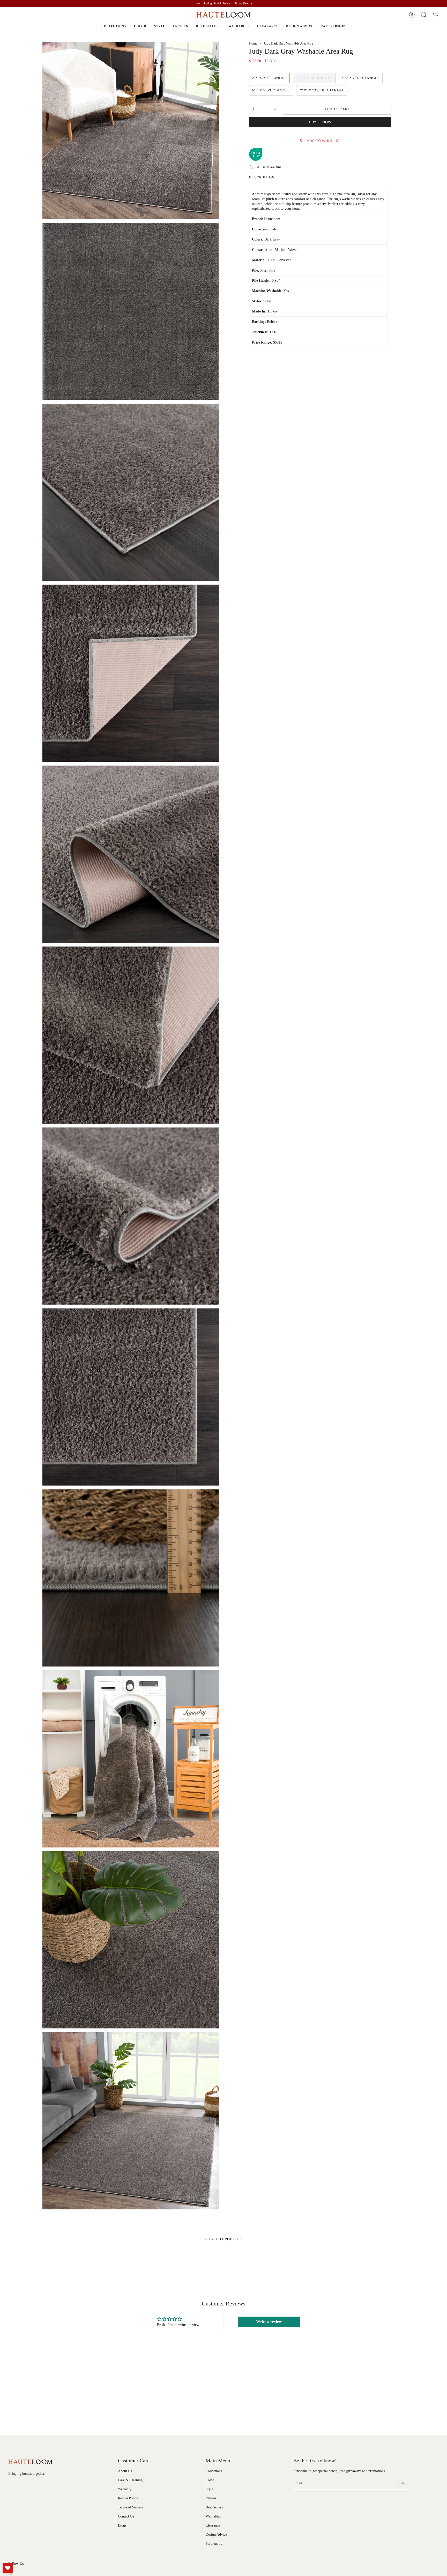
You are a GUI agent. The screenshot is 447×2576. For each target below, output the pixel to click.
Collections (214, 2471)
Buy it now (320, 122)
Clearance (213, 2525)
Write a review (269, 2322)
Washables (213, 2516)
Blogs (122, 2525)
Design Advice (216, 2534)
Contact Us (126, 2516)
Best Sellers (214, 2507)
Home (253, 43)
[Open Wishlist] (8, 2568)
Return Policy (128, 2498)
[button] (424, 15)
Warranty (125, 2489)
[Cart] (436, 15)
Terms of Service (131, 2507)
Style (209, 2489)
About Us (125, 2471)
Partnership (214, 2543)
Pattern (211, 2498)
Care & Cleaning (130, 2480)
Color (210, 2480)
